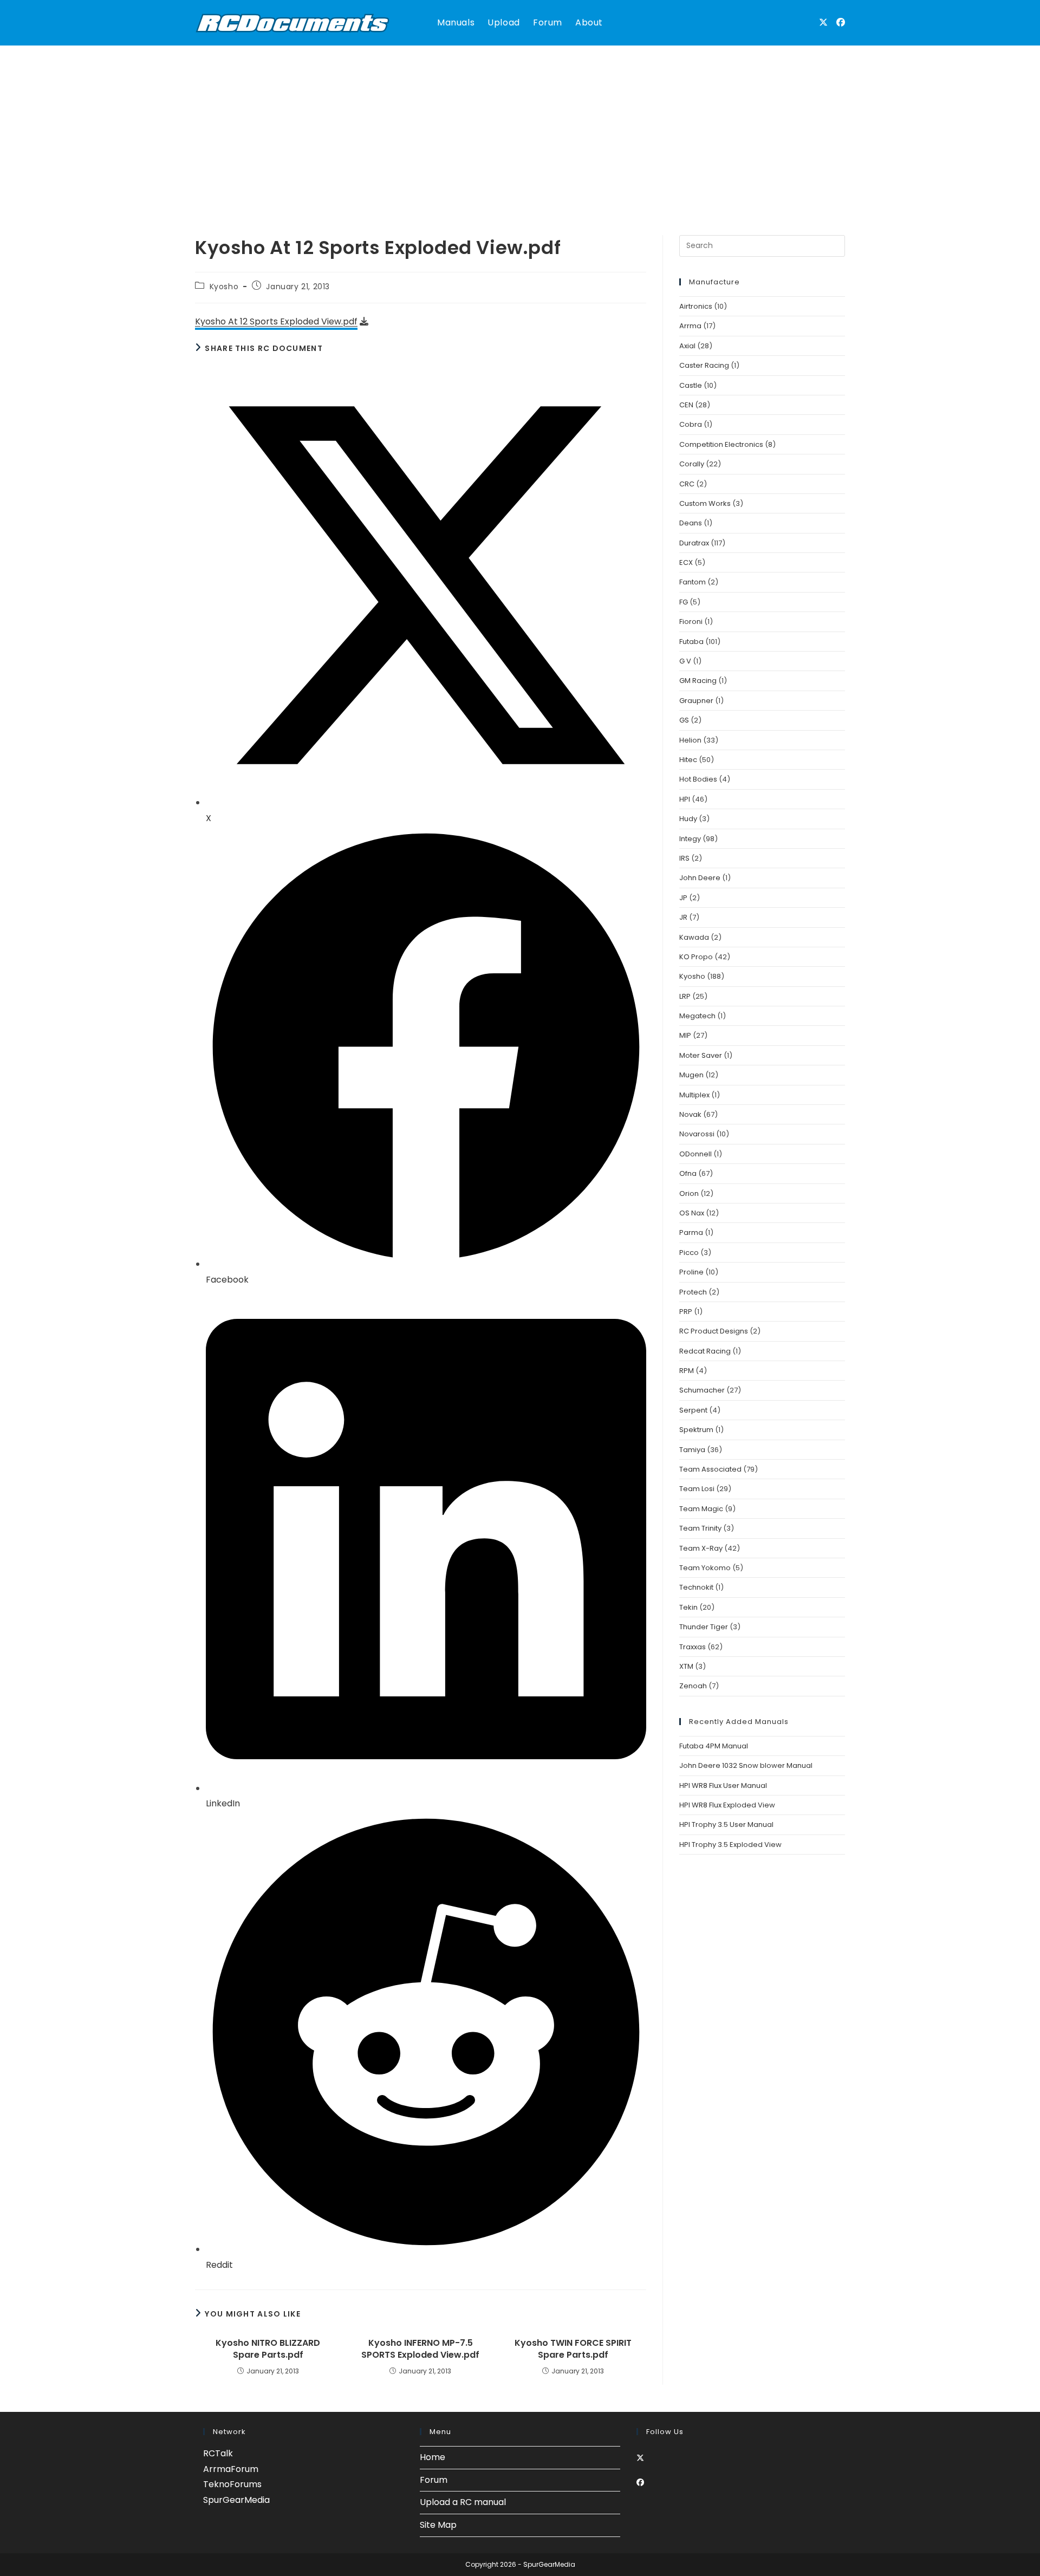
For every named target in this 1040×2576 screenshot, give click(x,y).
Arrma (690, 326)
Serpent (693, 1410)
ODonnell (695, 1154)
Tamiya (692, 1450)
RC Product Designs (714, 1331)
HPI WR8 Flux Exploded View (727, 1805)
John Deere (700, 878)
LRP (685, 996)
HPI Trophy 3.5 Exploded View (730, 1845)
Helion (690, 740)
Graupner (696, 701)
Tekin (688, 1607)
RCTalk (218, 2453)
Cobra (691, 424)
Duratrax (694, 543)
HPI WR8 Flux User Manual (723, 1785)
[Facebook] (640, 2482)
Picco (689, 1253)
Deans (691, 523)
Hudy (688, 819)
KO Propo (696, 957)
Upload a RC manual (463, 2502)
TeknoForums (232, 2484)
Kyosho (224, 287)
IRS (684, 858)
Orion (689, 1193)
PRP (686, 1312)
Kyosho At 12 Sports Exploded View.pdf (276, 321)
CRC (687, 484)
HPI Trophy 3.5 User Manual (726, 1824)
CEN (686, 405)
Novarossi (697, 1134)
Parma (691, 1232)
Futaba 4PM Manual (714, 1746)
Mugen (691, 1075)
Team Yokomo (705, 1568)
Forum (434, 2480)
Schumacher (702, 1390)
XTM (686, 1666)
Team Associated (710, 1469)
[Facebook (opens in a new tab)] (841, 22)
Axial (687, 346)
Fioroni (691, 622)
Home (433, 2457)
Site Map (438, 2525)
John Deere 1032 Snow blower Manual (746, 1765)
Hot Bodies (698, 779)
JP (683, 898)
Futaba (691, 642)
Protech (693, 1292)
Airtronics (696, 306)
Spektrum (696, 1430)
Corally (692, 464)
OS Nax (692, 1213)
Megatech (697, 1016)
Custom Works (705, 503)
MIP (685, 1035)
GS (684, 720)
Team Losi (697, 1489)
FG (684, 602)
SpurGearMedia (236, 2500)
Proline (691, 1272)
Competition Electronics (721, 444)
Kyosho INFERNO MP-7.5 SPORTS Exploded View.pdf (420, 2349)
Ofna (688, 1173)
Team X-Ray (701, 1548)
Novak (690, 1114)
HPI (685, 799)
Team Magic (701, 1509)
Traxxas (693, 1647)
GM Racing (698, 681)
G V (685, 661)
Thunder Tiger (704, 1627)
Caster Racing (704, 365)
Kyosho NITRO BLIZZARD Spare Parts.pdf (268, 2349)
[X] (640, 2458)
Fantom (693, 582)
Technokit (696, 1587)
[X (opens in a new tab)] (823, 22)
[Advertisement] (520, 127)
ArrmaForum (231, 2469)
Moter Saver (701, 1055)
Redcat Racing (705, 1351)
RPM (687, 1371)
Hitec (688, 760)
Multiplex (694, 1095)
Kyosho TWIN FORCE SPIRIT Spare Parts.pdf (573, 2349)
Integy (690, 839)
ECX (686, 562)
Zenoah (693, 1686)
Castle (691, 385)
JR (683, 917)
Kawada (694, 937)
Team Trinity (700, 1528)
